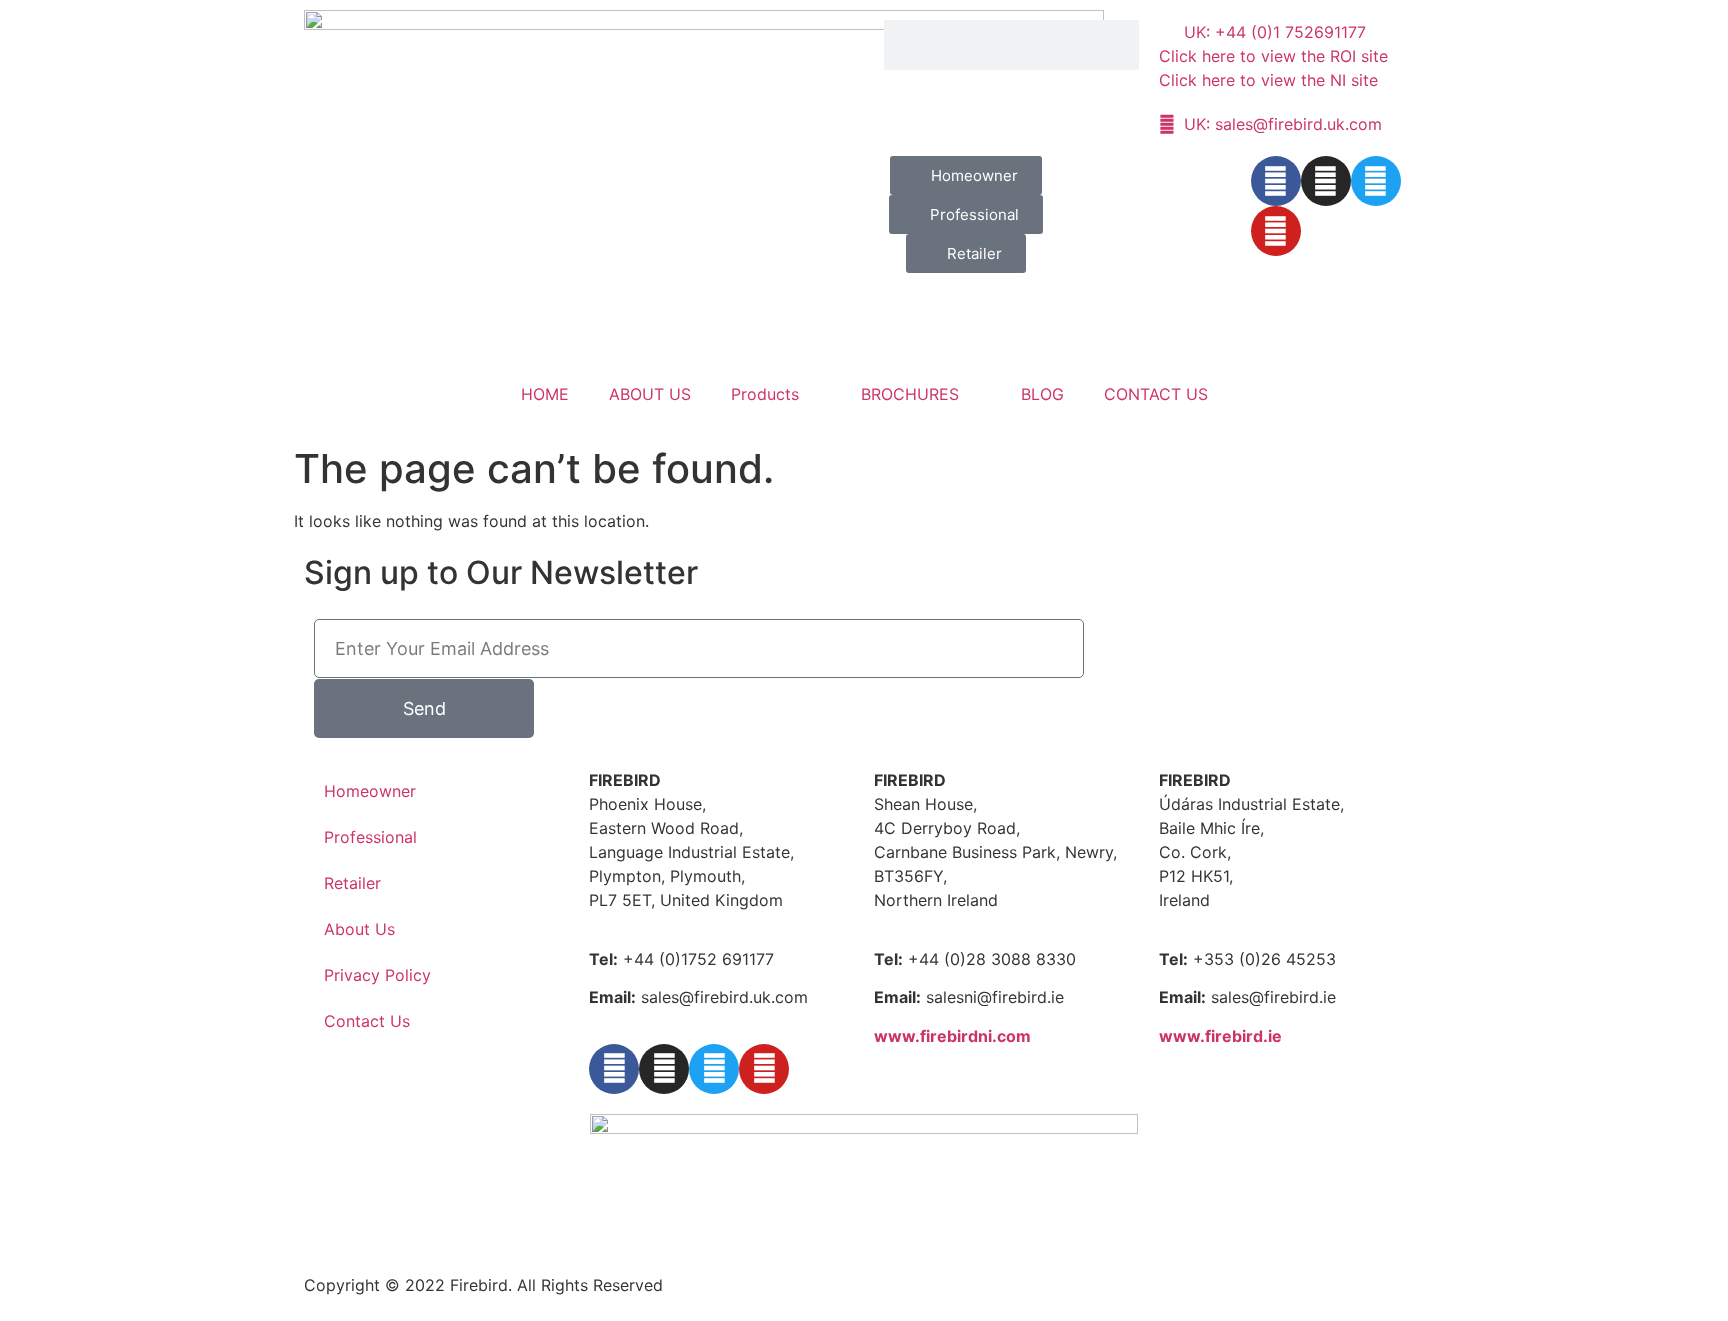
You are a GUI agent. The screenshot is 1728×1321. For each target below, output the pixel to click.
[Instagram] (1326, 181)
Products (765, 394)
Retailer (352, 883)
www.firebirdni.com (952, 1036)
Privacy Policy (377, 975)
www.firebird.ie (1220, 1036)
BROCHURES (910, 394)
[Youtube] (1276, 231)
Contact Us (367, 1021)
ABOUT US (650, 394)
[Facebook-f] (1276, 181)
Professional (370, 837)
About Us (359, 929)
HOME (545, 394)
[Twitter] (1376, 181)
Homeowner (370, 791)
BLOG (1042, 394)
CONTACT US (1156, 394)
